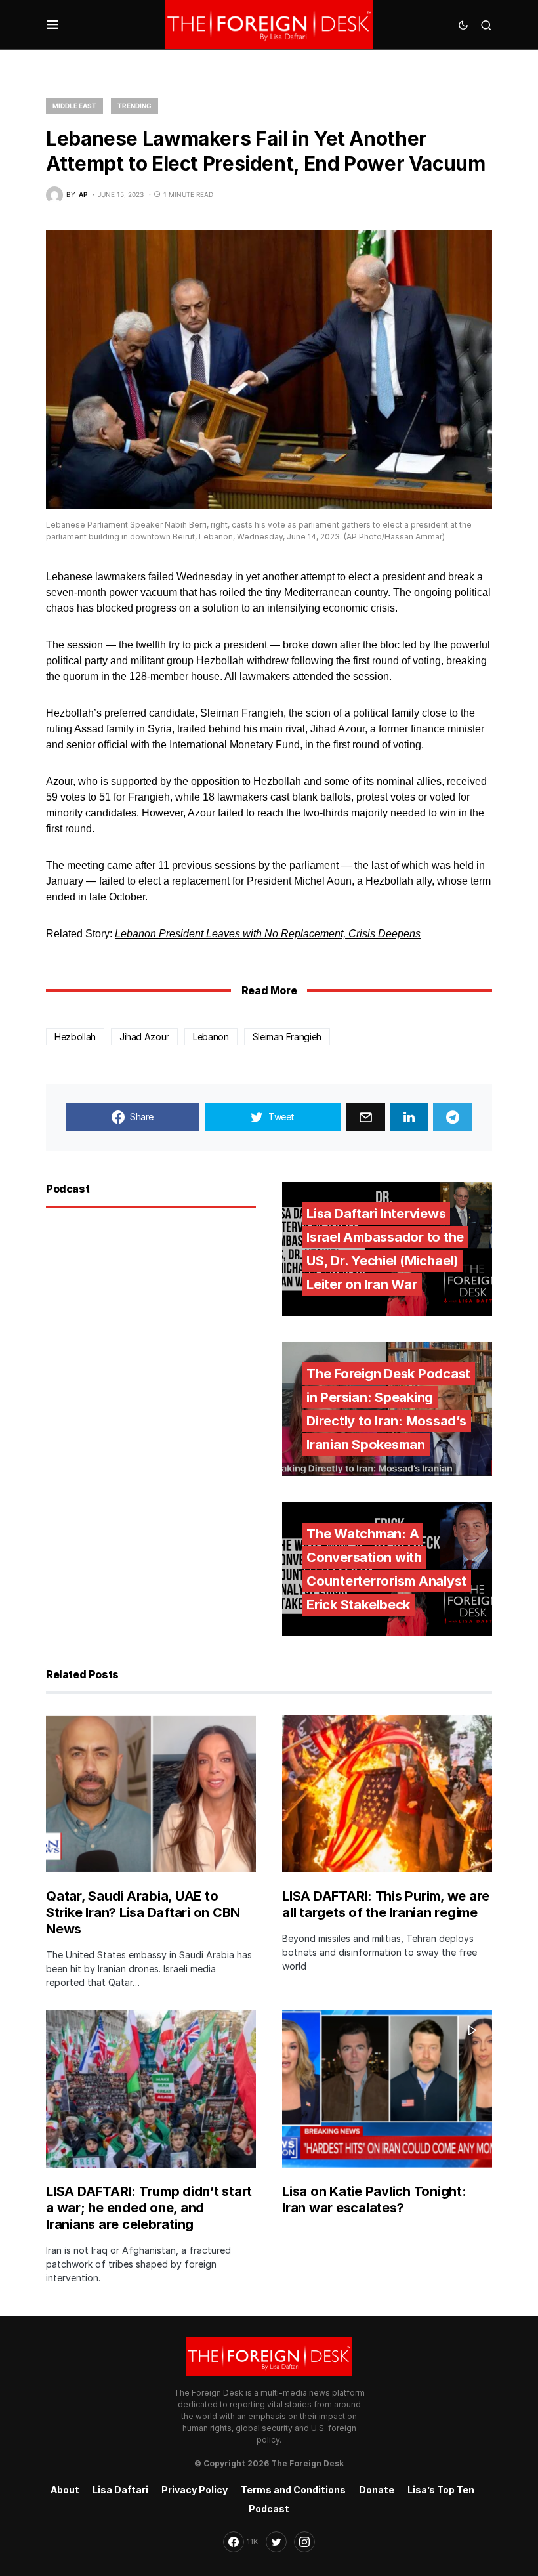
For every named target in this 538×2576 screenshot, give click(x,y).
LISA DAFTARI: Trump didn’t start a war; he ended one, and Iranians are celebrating (149, 2208)
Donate (377, 2490)
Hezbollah (75, 1037)
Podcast (269, 2509)
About (65, 2490)
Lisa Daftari (120, 2490)
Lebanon (211, 1037)
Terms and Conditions (293, 2490)
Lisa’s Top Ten (441, 2490)
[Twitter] (276, 2542)
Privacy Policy (195, 2490)
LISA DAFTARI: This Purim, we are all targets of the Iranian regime (386, 1904)
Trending (134, 106)
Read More (269, 990)
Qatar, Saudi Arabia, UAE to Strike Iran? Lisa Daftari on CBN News (143, 1912)
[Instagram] (304, 2542)
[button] (53, 25)
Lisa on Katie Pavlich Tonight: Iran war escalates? (374, 2200)
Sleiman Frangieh (287, 1037)
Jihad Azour (144, 1037)
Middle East (74, 106)
